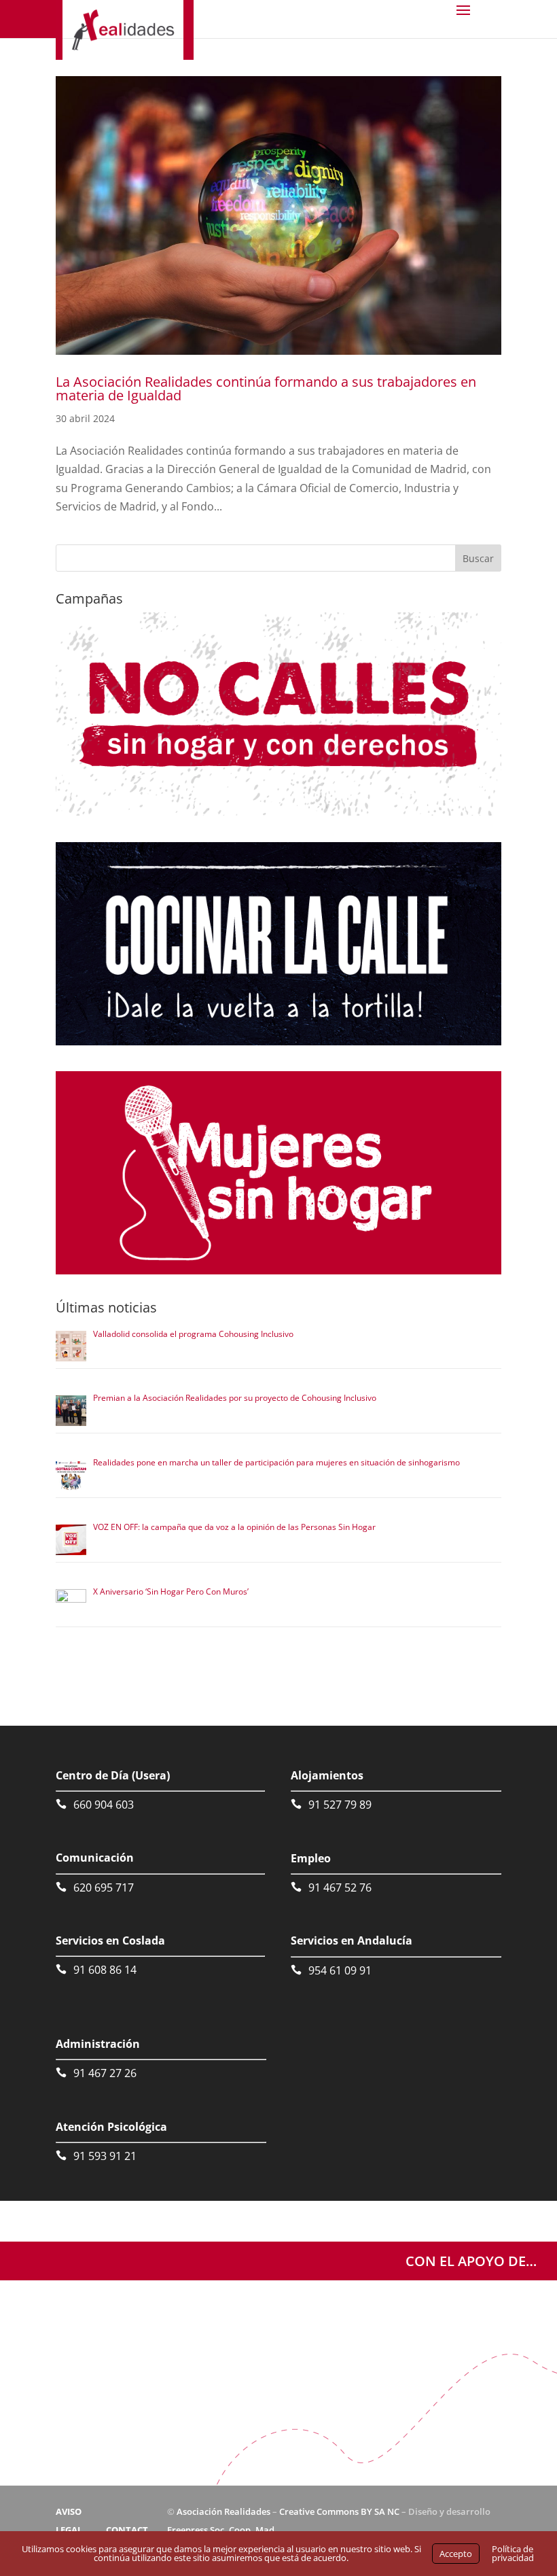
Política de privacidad (513, 2553)
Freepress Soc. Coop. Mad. (222, 2530)
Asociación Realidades (223, 2511)
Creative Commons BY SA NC (339, 2511)
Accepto (456, 2554)
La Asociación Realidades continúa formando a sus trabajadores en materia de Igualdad (266, 388)
